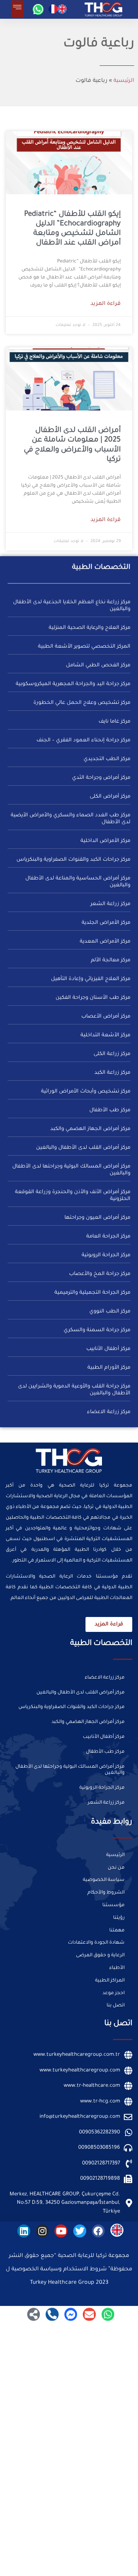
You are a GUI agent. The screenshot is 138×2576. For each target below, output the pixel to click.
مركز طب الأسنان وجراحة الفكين (93, 998)
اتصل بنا (116, 2006)
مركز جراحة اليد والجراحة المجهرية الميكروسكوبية (73, 684)
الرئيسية (124, 81)
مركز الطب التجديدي (107, 759)
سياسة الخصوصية (104, 1880)
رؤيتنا (119, 1918)
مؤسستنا (113, 1905)
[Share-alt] (34, 2314)
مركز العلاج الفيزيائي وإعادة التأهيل (91, 979)
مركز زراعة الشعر (110, 904)
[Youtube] (61, 2231)
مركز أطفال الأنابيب (108, 1349)
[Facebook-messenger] (71, 2314)
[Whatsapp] (38, 9)
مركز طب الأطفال (110, 1110)
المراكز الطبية (110, 1981)
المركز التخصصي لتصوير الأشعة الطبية (84, 647)
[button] (17, 9)
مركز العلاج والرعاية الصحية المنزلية (90, 628)
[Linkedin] (24, 2231)
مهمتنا (117, 1931)
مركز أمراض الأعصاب (106, 1017)
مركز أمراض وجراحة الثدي (101, 778)
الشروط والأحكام (106, 1893)
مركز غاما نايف (114, 722)
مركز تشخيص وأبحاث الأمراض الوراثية (86, 1092)
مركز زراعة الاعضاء (109, 1412)
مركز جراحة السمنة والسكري (97, 1330)
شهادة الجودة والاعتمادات (96, 1943)
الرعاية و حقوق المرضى (100, 1956)
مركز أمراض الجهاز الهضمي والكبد (90, 1129)
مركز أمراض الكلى (110, 797)
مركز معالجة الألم (111, 960)
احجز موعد (113, 1993)
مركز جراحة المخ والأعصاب (100, 1274)
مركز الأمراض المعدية (105, 942)
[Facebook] (99, 2231)
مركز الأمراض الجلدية (106, 923)
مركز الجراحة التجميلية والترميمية (92, 1293)
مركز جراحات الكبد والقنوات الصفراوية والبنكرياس (73, 860)
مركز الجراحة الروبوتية (106, 1255)
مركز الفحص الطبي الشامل (98, 665)
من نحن (116, 1868)
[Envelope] (89, 2314)
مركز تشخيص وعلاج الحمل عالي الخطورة (82, 703)
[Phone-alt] (52, 2314)
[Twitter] (80, 2231)
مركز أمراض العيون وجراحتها (97, 1218)
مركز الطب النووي (110, 1312)
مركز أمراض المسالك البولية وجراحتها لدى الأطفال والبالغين (70, 1770)
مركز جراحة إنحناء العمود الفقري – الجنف (83, 740)
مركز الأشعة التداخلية (105, 1035)
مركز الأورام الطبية (109, 1368)
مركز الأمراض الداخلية (105, 841)
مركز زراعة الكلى (112, 1054)
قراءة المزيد (106, 304)
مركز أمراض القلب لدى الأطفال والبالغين (83, 1148)
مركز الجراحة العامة (108, 1237)
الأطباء (117, 1968)
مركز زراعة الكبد (112, 1073)
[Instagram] (43, 2231)
